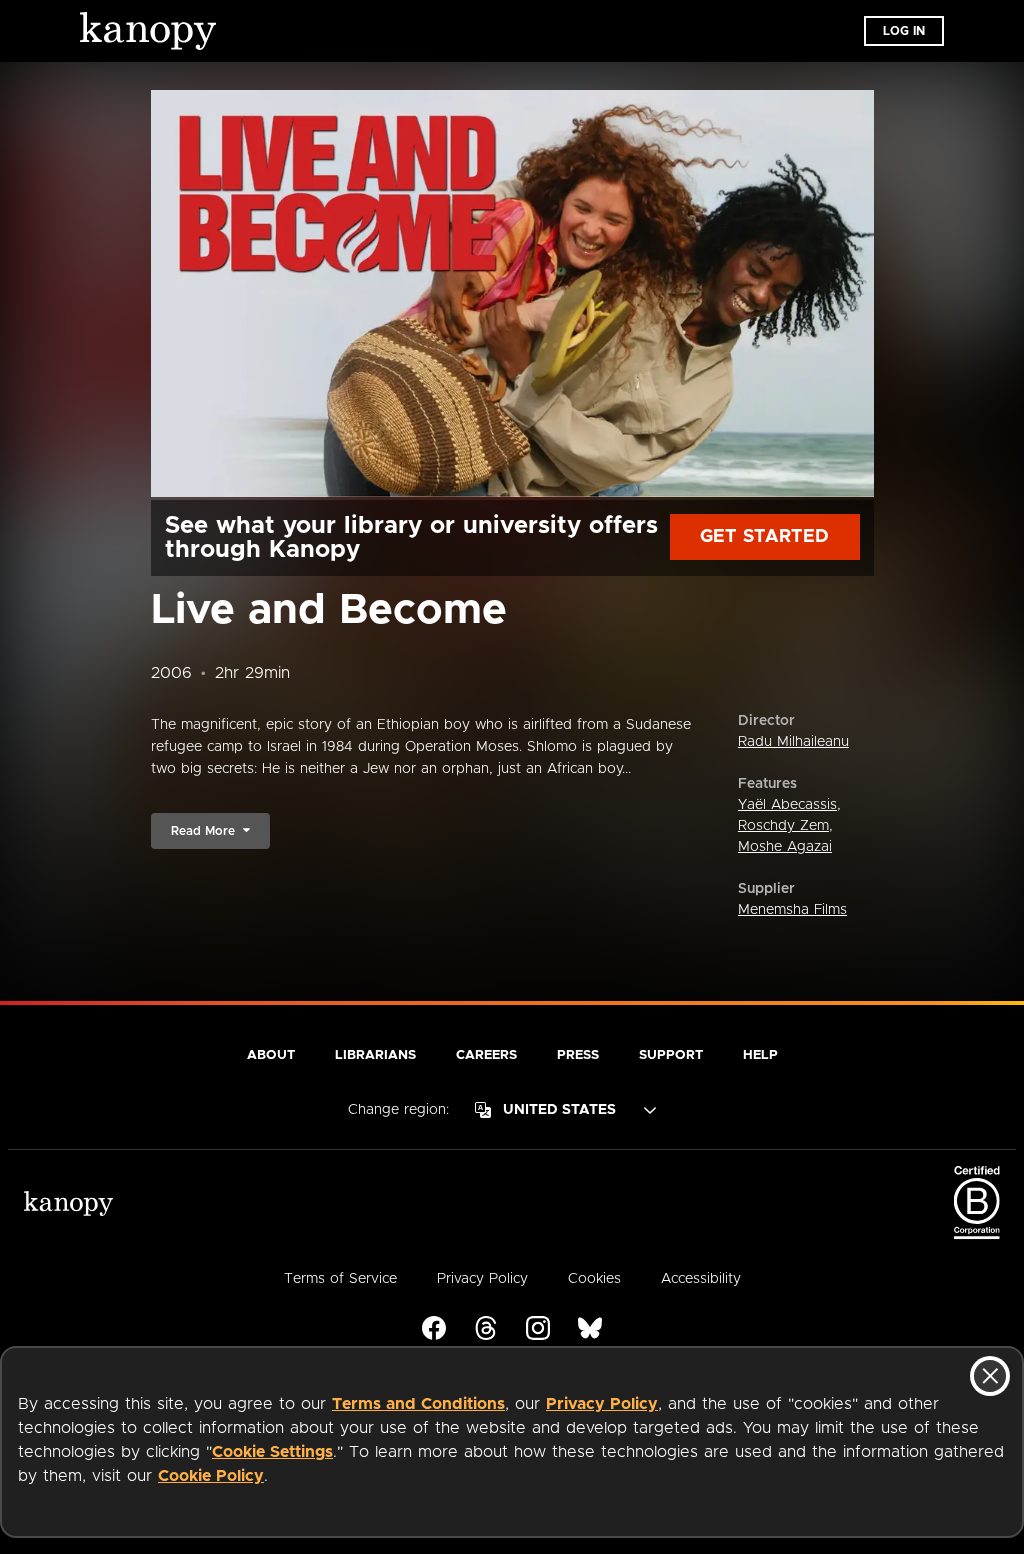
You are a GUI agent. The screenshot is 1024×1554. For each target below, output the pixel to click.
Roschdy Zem (783, 826)
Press (578, 1055)
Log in (904, 31)
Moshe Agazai (785, 847)
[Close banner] (990, 1376)
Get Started (764, 537)
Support (671, 1055)
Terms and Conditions (418, 1404)
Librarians (375, 1055)
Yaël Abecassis (787, 805)
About (271, 1055)
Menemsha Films (792, 910)
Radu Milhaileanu (793, 742)
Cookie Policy (211, 1476)
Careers (486, 1055)
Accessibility (701, 1279)
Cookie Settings (272, 1452)
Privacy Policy (602, 1404)
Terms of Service (340, 1279)
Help (760, 1055)
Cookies (594, 1279)
